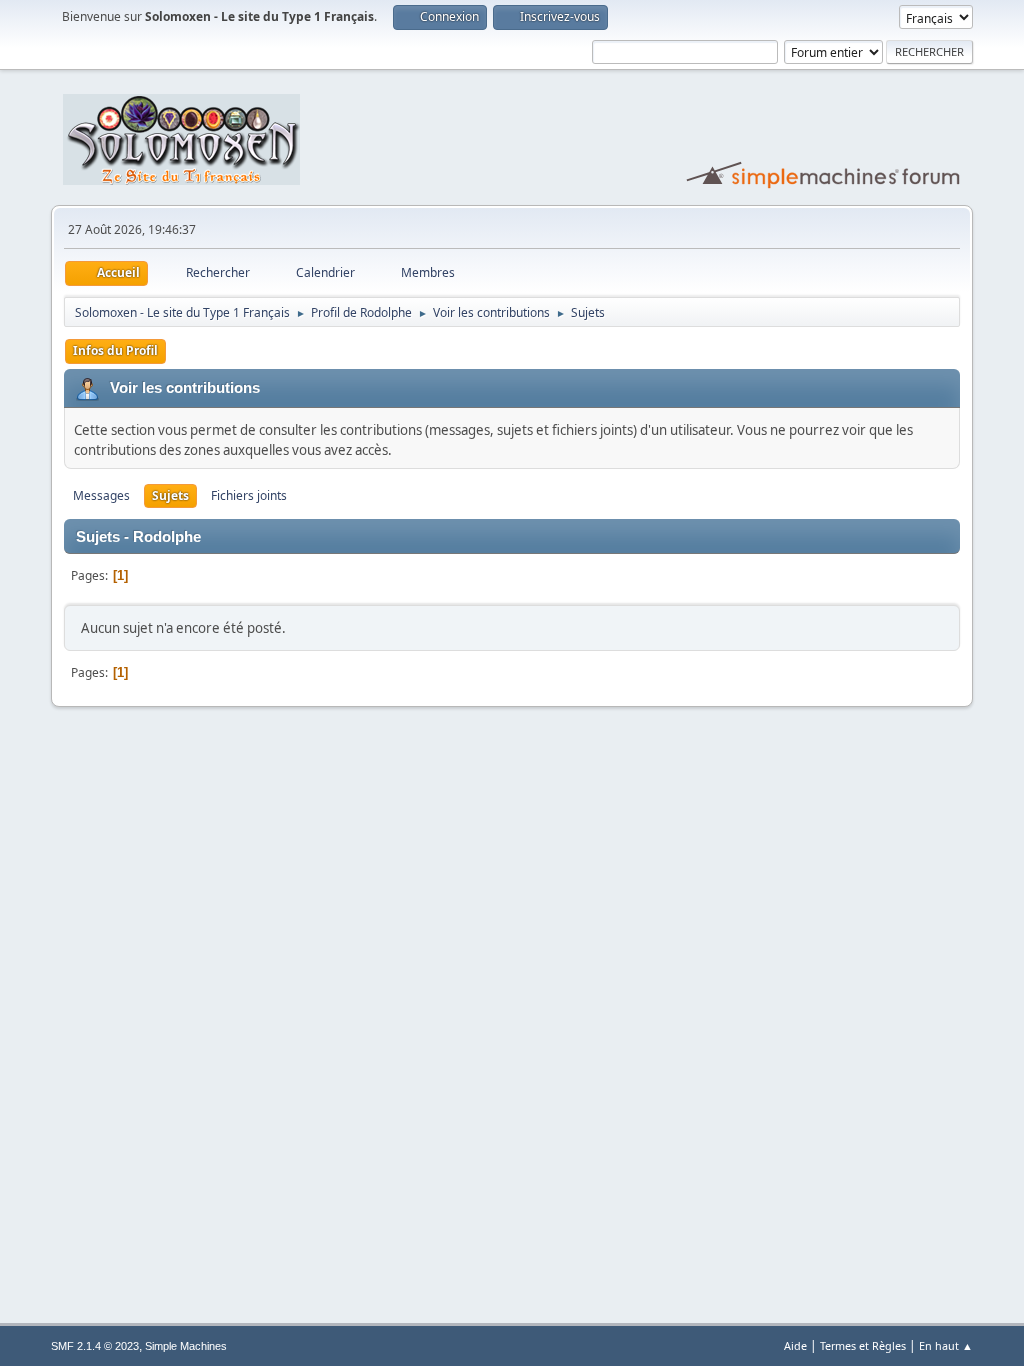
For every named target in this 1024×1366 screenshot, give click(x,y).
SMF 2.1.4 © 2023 (95, 1346)
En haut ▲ (946, 1345)
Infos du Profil (115, 350)
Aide (795, 1345)
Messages (101, 495)
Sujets (170, 495)
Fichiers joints (249, 495)
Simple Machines (186, 1346)
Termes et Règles (863, 1345)
